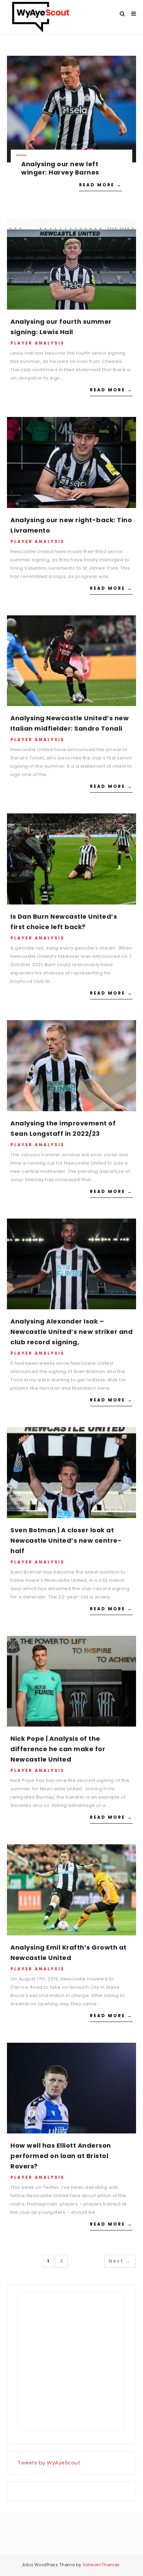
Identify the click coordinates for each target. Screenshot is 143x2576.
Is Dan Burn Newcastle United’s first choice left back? (64, 922)
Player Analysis (37, 343)
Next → (120, 2261)
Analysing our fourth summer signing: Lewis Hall (61, 327)
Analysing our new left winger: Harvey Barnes (60, 168)
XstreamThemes (101, 2565)
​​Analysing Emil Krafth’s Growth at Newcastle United (69, 1953)
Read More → (100, 185)
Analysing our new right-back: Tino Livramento (71, 525)
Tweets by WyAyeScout (49, 2463)
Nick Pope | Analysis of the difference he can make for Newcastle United (58, 1749)
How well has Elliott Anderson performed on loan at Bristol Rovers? (61, 2156)
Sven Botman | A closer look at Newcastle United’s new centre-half (66, 1540)
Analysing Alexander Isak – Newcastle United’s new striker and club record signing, (71, 1332)
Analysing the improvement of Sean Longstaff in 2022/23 (63, 1128)
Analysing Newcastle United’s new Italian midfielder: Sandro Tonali (70, 723)
